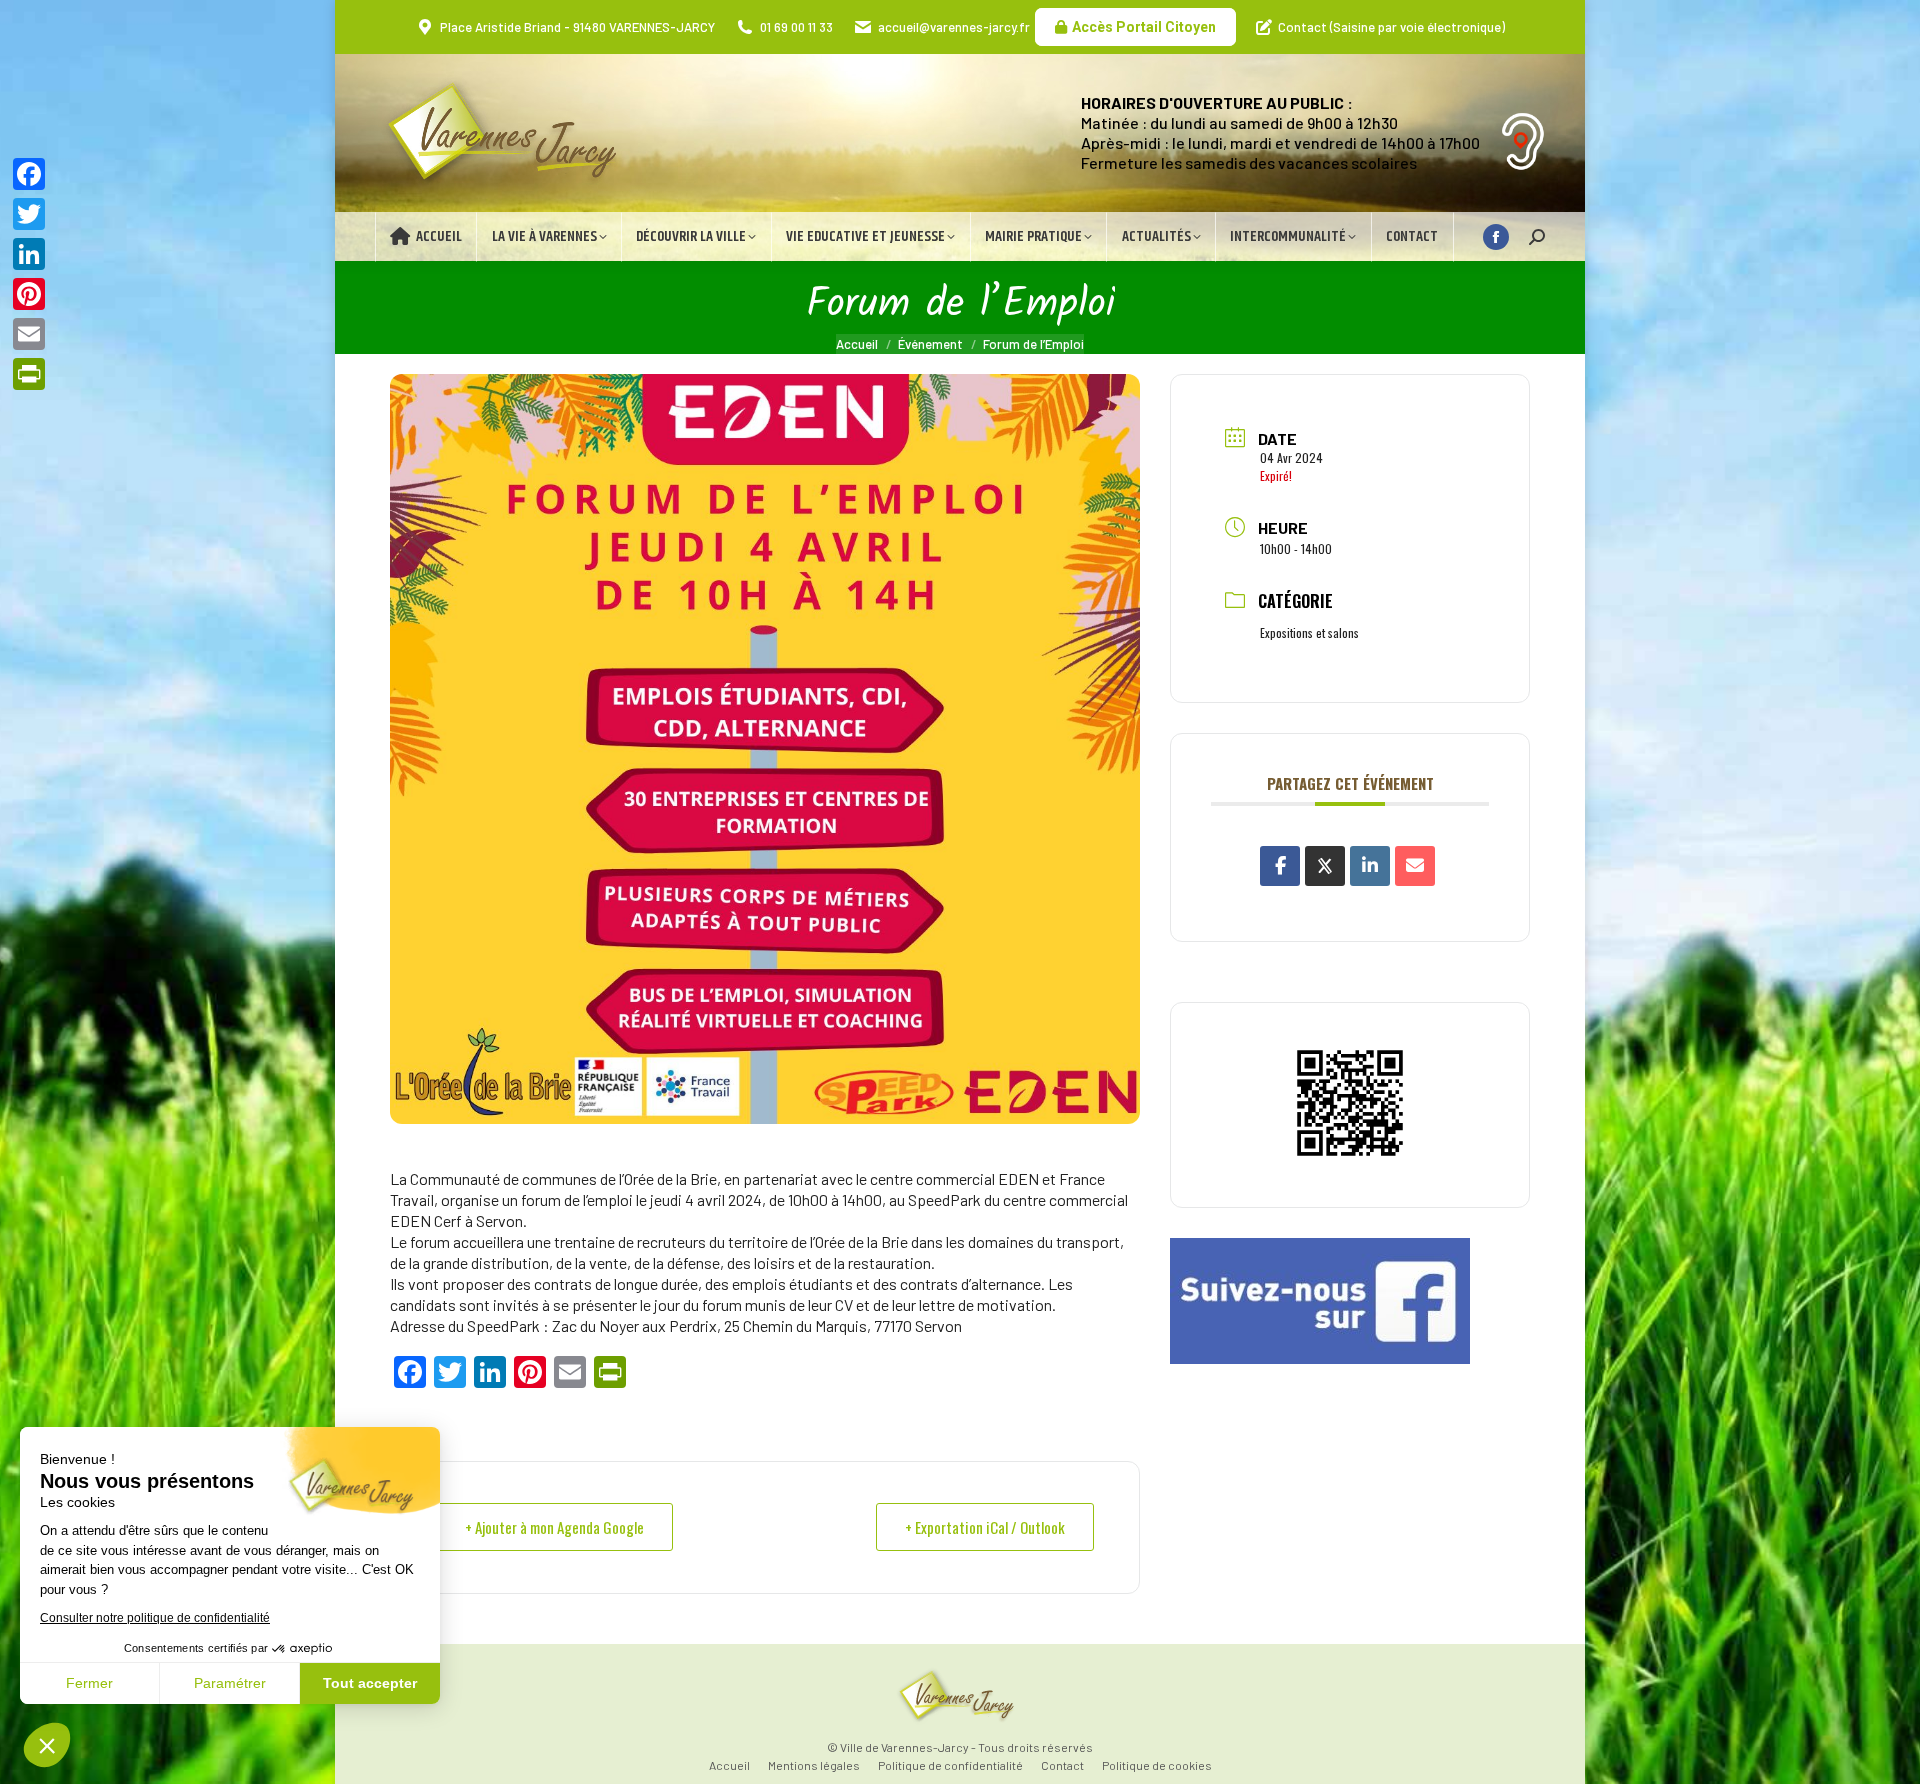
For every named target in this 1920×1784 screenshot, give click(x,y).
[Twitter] (29, 214)
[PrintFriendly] (29, 374)
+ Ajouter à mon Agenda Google (554, 1527)
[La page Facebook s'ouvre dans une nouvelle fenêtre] (1496, 237)
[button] (47, 1745)
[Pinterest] (29, 294)
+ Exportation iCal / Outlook (985, 1527)
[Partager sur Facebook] (1280, 866)
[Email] (1415, 866)
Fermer (89, 1683)
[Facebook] (29, 174)
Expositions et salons (1309, 632)
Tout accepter (370, 1683)
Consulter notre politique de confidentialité (155, 1618)
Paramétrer (230, 1683)
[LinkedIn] (1370, 866)
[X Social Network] (1325, 866)
